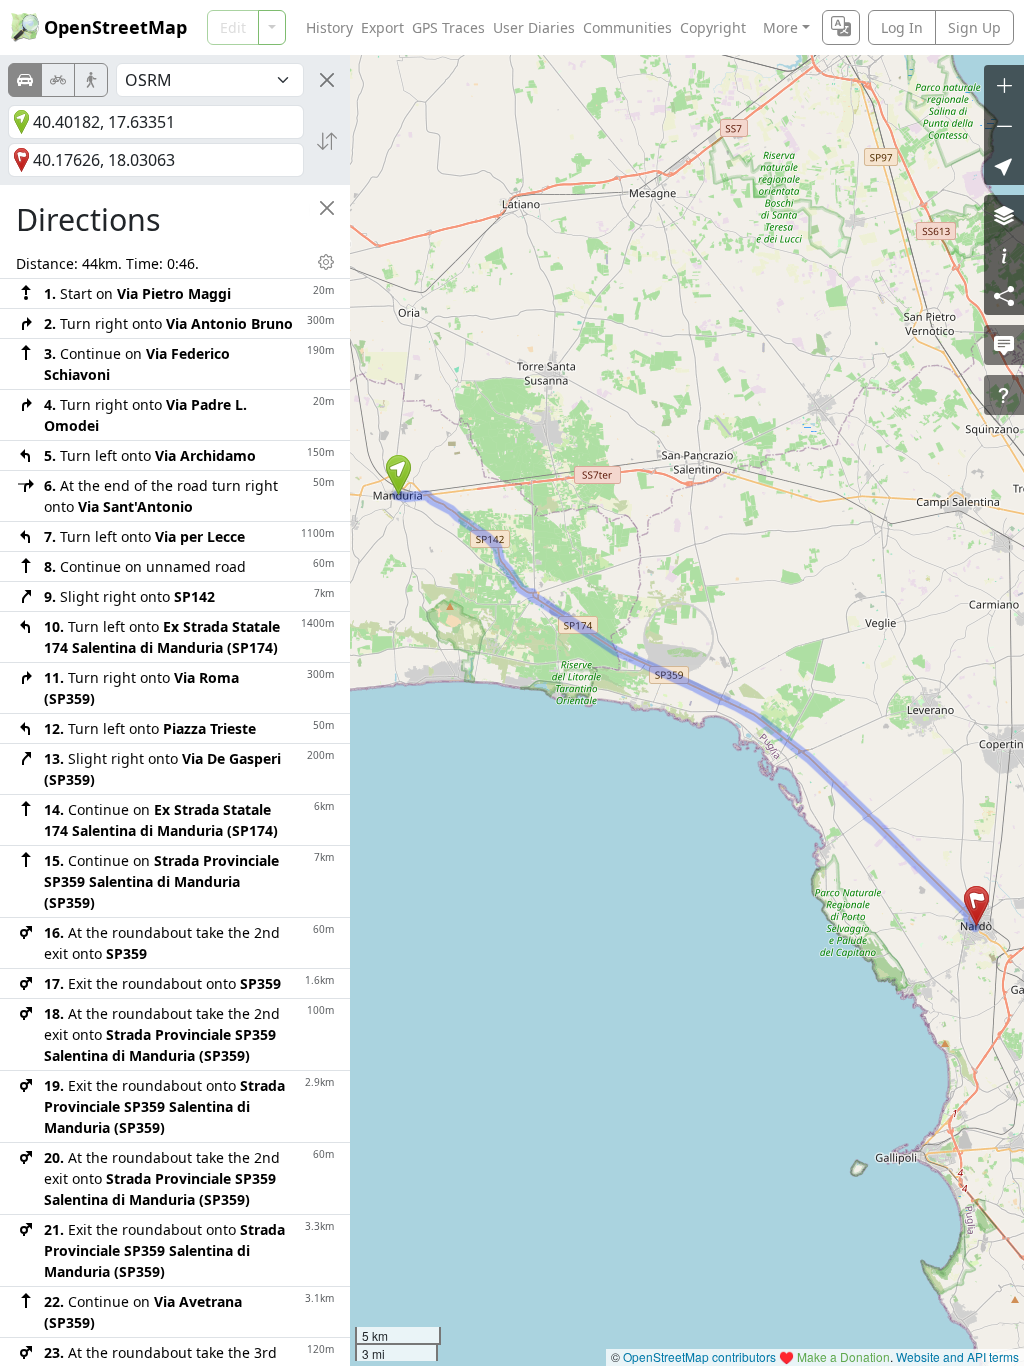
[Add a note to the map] (1004, 345)
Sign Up (974, 27)
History (329, 27)
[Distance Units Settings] (326, 262)
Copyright (713, 27)
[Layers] (1004, 215)
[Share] (1004, 295)
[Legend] (1004, 255)
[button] (398, 475)
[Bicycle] (58, 80)
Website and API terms (957, 1356)
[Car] (25, 80)
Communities (627, 27)
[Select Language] (841, 27)
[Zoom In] (1004, 85)
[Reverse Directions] (327, 141)
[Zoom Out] (1004, 125)
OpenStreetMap (115, 27)
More (780, 27)
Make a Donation (843, 1356)
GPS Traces (448, 27)
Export (382, 27)
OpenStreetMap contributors (699, 1356)
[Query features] (1004, 395)
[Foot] (91, 80)
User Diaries (534, 27)
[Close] (327, 80)
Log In (902, 27)
